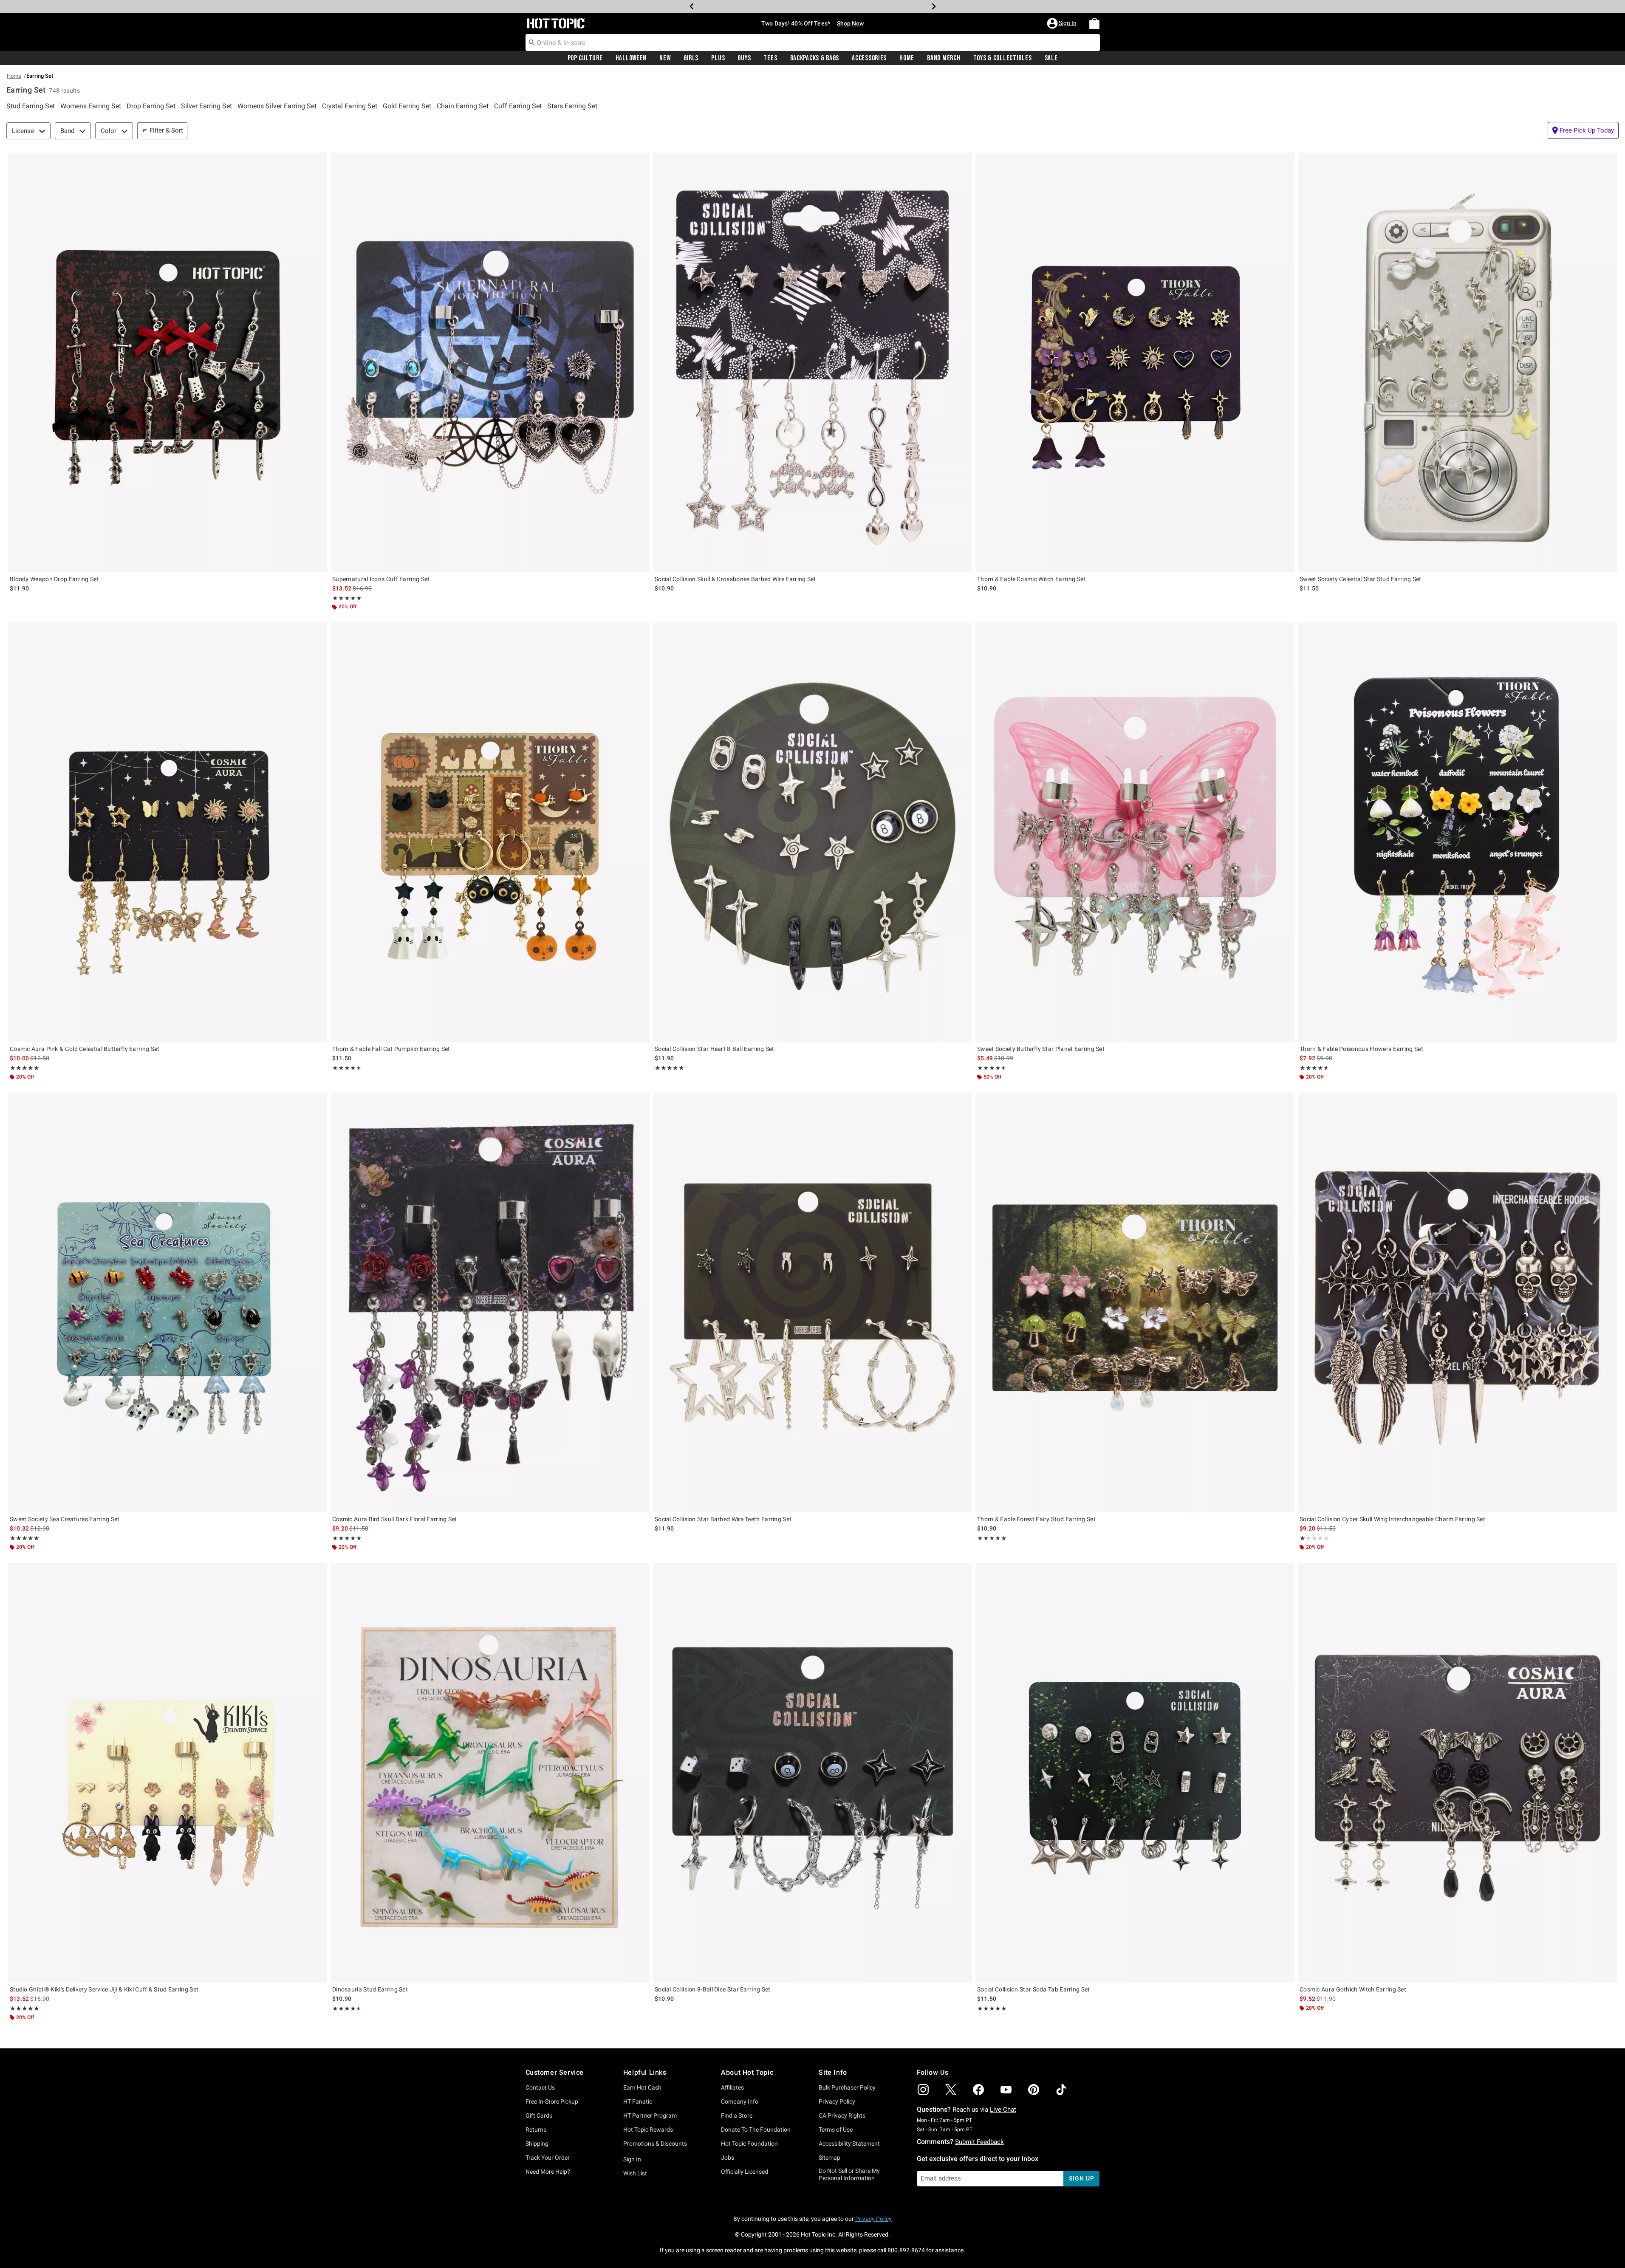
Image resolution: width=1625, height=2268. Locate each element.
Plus (718, 58)
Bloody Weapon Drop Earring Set (54, 579)
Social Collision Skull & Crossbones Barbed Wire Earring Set (735, 579)
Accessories (869, 58)
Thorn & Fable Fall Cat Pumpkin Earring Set (391, 1049)
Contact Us (540, 2087)
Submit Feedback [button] (979, 2142)
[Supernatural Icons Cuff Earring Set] (490, 362)
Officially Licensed (745, 2172)
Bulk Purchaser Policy (847, 2087)
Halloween (631, 58)
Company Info (740, 2101)
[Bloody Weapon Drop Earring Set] (168, 362)
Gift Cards (539, 2115)
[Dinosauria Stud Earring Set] (490, 1773)
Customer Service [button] (555, 2072)
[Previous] (692, 6)
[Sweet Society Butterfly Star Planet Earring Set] (1135, 832)
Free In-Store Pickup (552, 2101)
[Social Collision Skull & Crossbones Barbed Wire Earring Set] (812, 362)
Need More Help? (548, 2172)
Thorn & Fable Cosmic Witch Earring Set (1031, 579)
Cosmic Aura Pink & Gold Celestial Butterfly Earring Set (85, 1049)
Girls (691, 58)
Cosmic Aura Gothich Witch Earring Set (1353, 1989)
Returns (536, 2130)
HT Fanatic (638, 2101)
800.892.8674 (906, 2250)
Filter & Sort (166, 130)
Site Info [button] (833, 2072)
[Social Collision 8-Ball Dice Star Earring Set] (812, 1773)
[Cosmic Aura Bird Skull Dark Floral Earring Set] (490, 1302)
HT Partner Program (650, 2115)
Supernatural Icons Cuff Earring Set (381, 579)
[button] (1063, 23)
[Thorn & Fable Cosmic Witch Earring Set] (1135, 362)
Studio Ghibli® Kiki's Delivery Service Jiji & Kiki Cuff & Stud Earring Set (104, 1989)
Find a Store (737, 2115)
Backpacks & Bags (815, 58)
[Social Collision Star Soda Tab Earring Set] (1135, 1773)
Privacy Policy (837, 2101)
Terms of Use (836, 2130)
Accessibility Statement (849, 2144)
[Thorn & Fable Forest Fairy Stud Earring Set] (1135, 1302)
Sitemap (829, 2158)
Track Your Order (548, 2158)
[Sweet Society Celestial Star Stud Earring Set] (1457, 362)
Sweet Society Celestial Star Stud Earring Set (1361, 579)
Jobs (728, 2158)
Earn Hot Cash (642, 2087)
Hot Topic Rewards (648, 2130)
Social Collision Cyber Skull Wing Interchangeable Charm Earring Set (1392, 1519)
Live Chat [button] (1003, 2110)
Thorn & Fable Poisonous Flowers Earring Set (1361, 1049)
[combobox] (813, 42)
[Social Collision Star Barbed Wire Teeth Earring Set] (812, 1302)
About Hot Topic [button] (747, 2072)
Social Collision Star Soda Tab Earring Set (1034, 1989)
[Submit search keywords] (532, 42)
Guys (744, 58)
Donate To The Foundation (756, 2130)
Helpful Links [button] (645, 2072)
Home (907, 58)
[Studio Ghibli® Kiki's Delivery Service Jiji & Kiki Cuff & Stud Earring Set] (168, 1773)
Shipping (537, 2144)
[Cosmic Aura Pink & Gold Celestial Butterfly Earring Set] (168, 832)
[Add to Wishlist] (319, 161)
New (665, 58)
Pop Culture (585, 58)
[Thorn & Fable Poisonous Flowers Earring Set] (1457, 832)
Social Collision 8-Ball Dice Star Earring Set (713, 1989)
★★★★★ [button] (347, 598)
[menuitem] (1094, 23)
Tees (770, 58)
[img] (923, 2090)
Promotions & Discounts (655, 2144)
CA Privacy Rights (842, 2115)
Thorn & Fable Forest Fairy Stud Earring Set (1036, 1519)
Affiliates (732, 2087)
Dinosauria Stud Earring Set (370, 1989)
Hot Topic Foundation (749, 2144)
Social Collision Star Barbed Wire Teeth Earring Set (723, 1519)
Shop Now (850, 6)
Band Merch (944, 58)
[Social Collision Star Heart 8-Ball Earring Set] (812, 832)
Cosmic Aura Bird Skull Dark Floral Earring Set (395, 1519)
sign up (1081, 2178)
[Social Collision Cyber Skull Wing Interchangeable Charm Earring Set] (1457, 1302)
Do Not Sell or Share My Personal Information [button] (849, 2174)
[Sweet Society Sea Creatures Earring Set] (168, 1302)
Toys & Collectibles (1003, 58)
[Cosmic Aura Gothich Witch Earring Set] (1457, 1773)
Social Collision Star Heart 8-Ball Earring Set (715, 1049)
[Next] (934, 6)
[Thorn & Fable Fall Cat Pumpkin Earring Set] (490, 832)
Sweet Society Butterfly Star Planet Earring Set (1041, 1049)
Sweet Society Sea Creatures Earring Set (65, 1519)
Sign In (632, 2159)
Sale (1051, 58)
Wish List (635, 2173)
